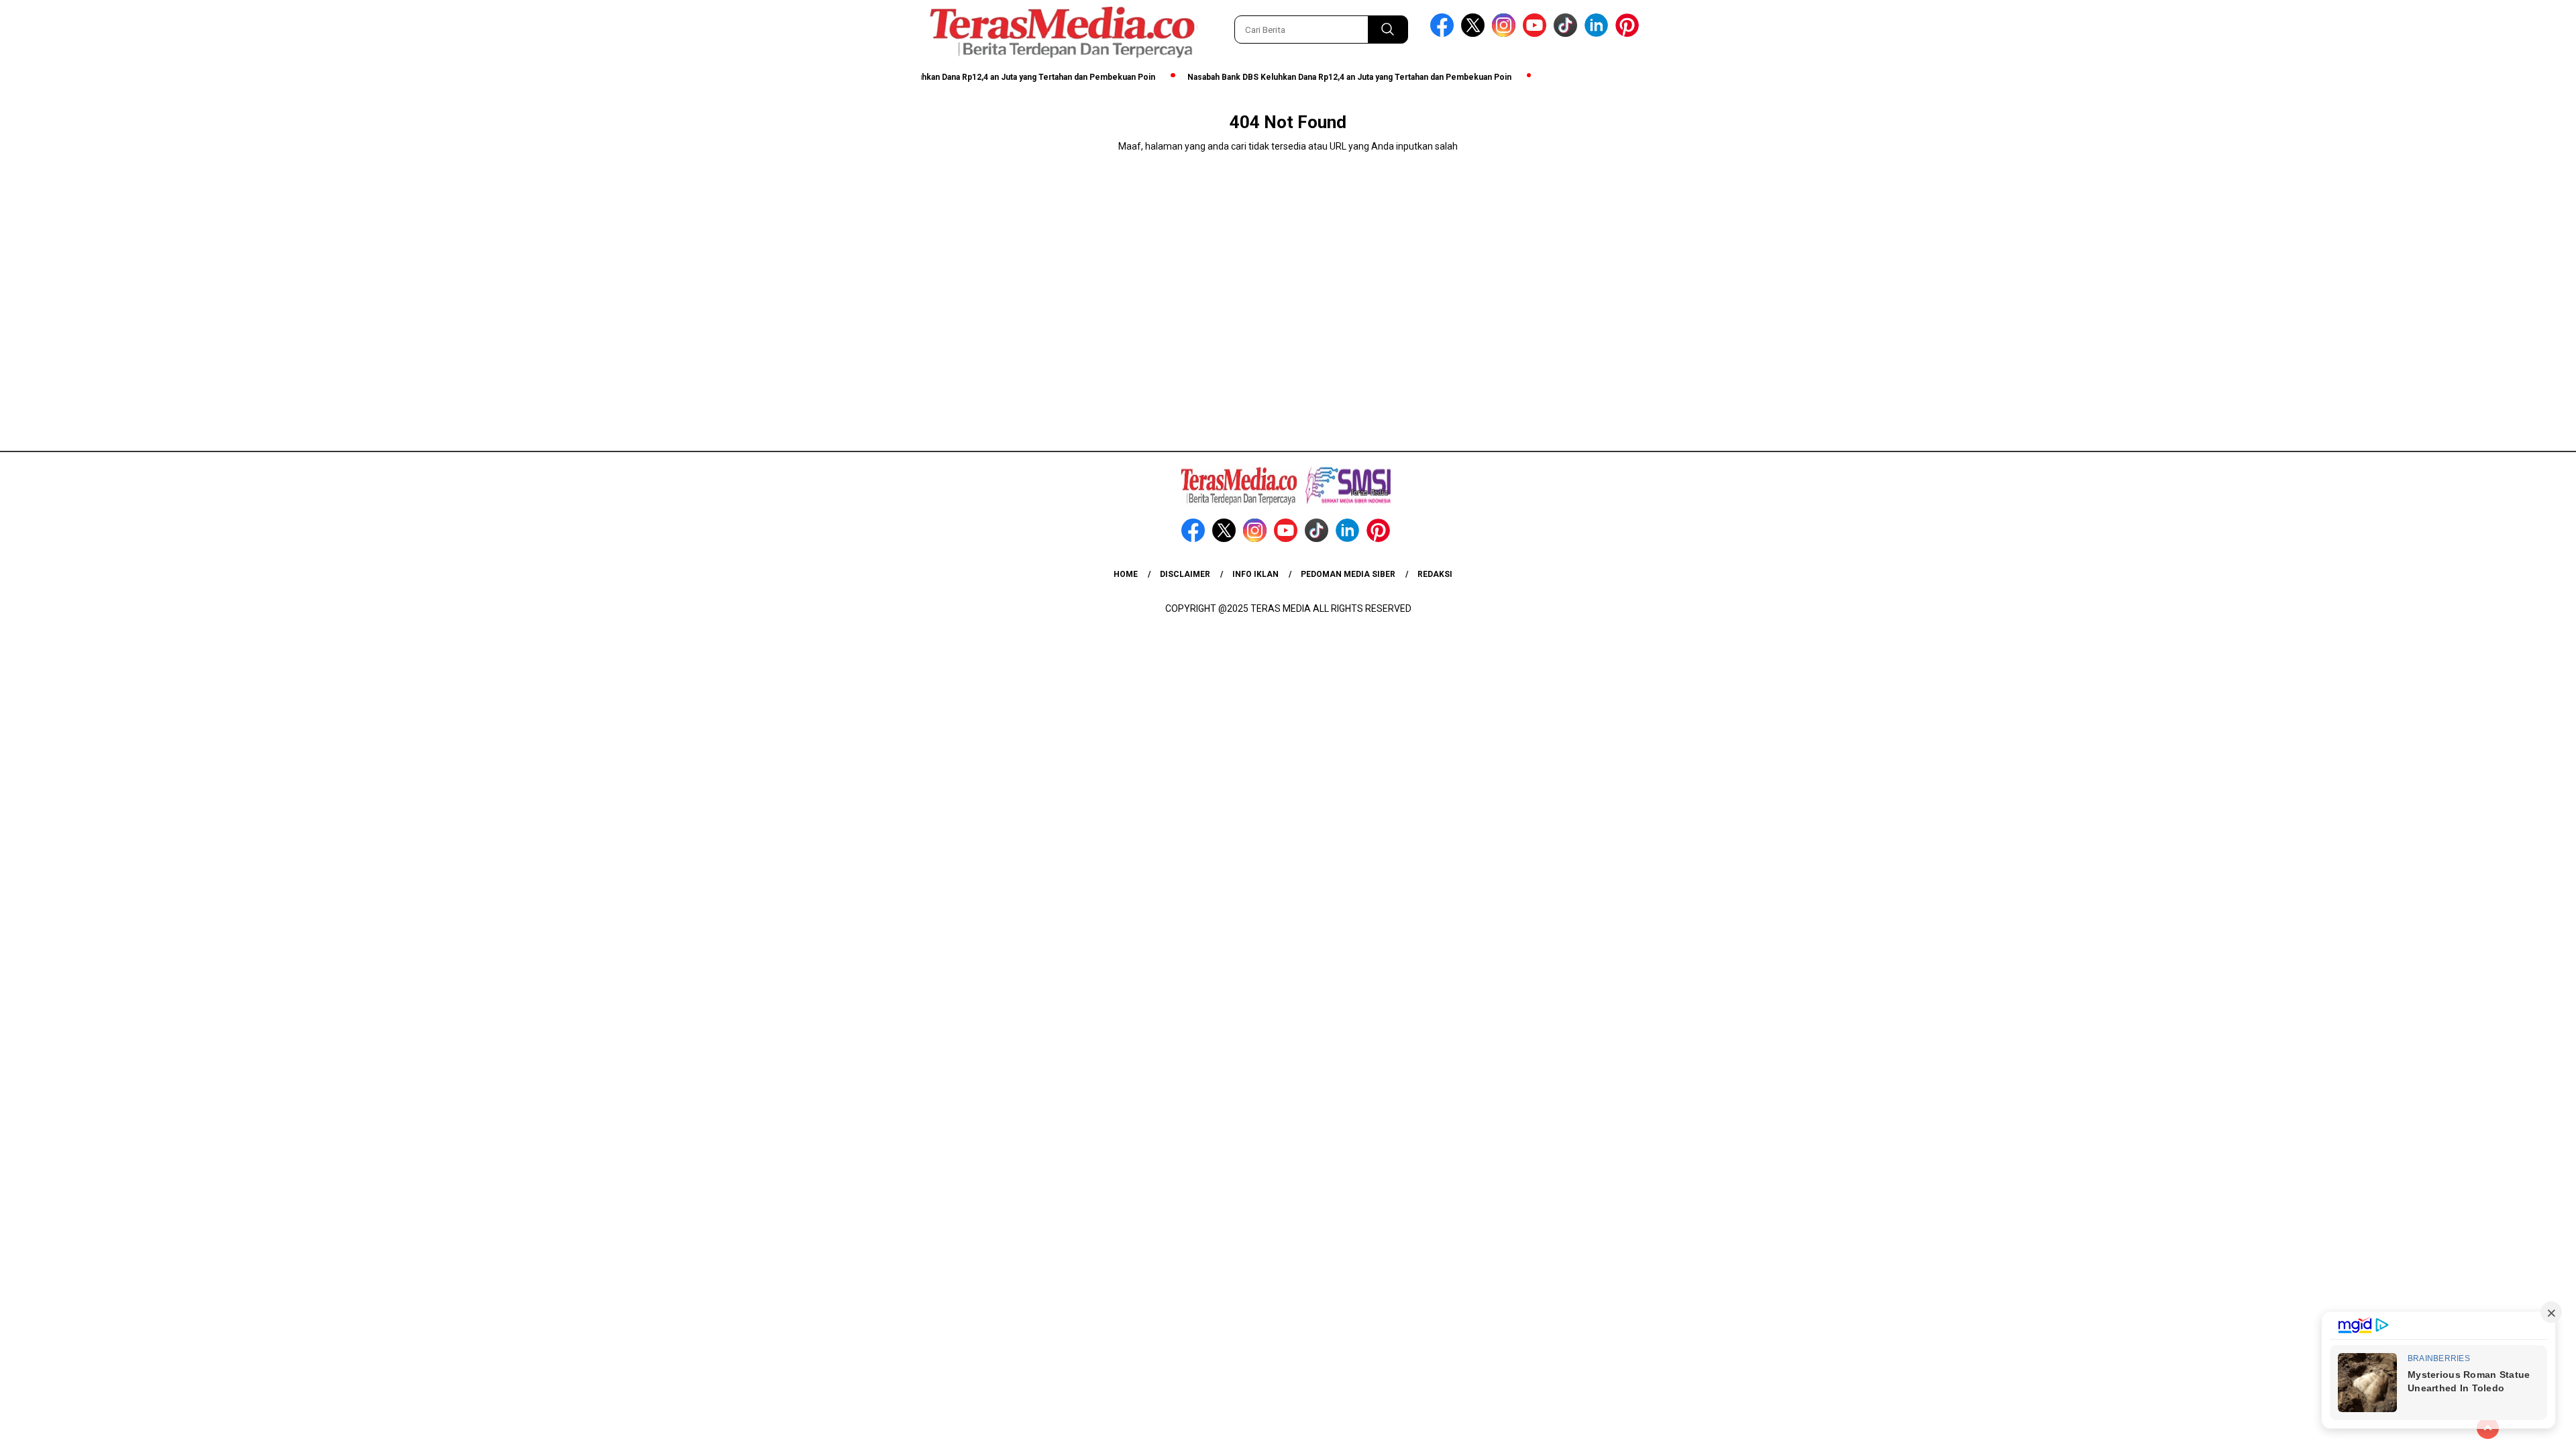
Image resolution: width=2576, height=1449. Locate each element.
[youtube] (1537, 34)
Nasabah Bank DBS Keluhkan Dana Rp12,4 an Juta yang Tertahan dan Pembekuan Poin (959, 77)
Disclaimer (1185, 574)
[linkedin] (1599, 34)
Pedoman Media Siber (1348, 574)
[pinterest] (1629, 34)
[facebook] (1444, 34)
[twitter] (1475, 34)
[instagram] (1506, 34)
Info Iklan (1255, 574)
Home (1126, 574)
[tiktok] (1568, 34)
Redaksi (1435, 574)
